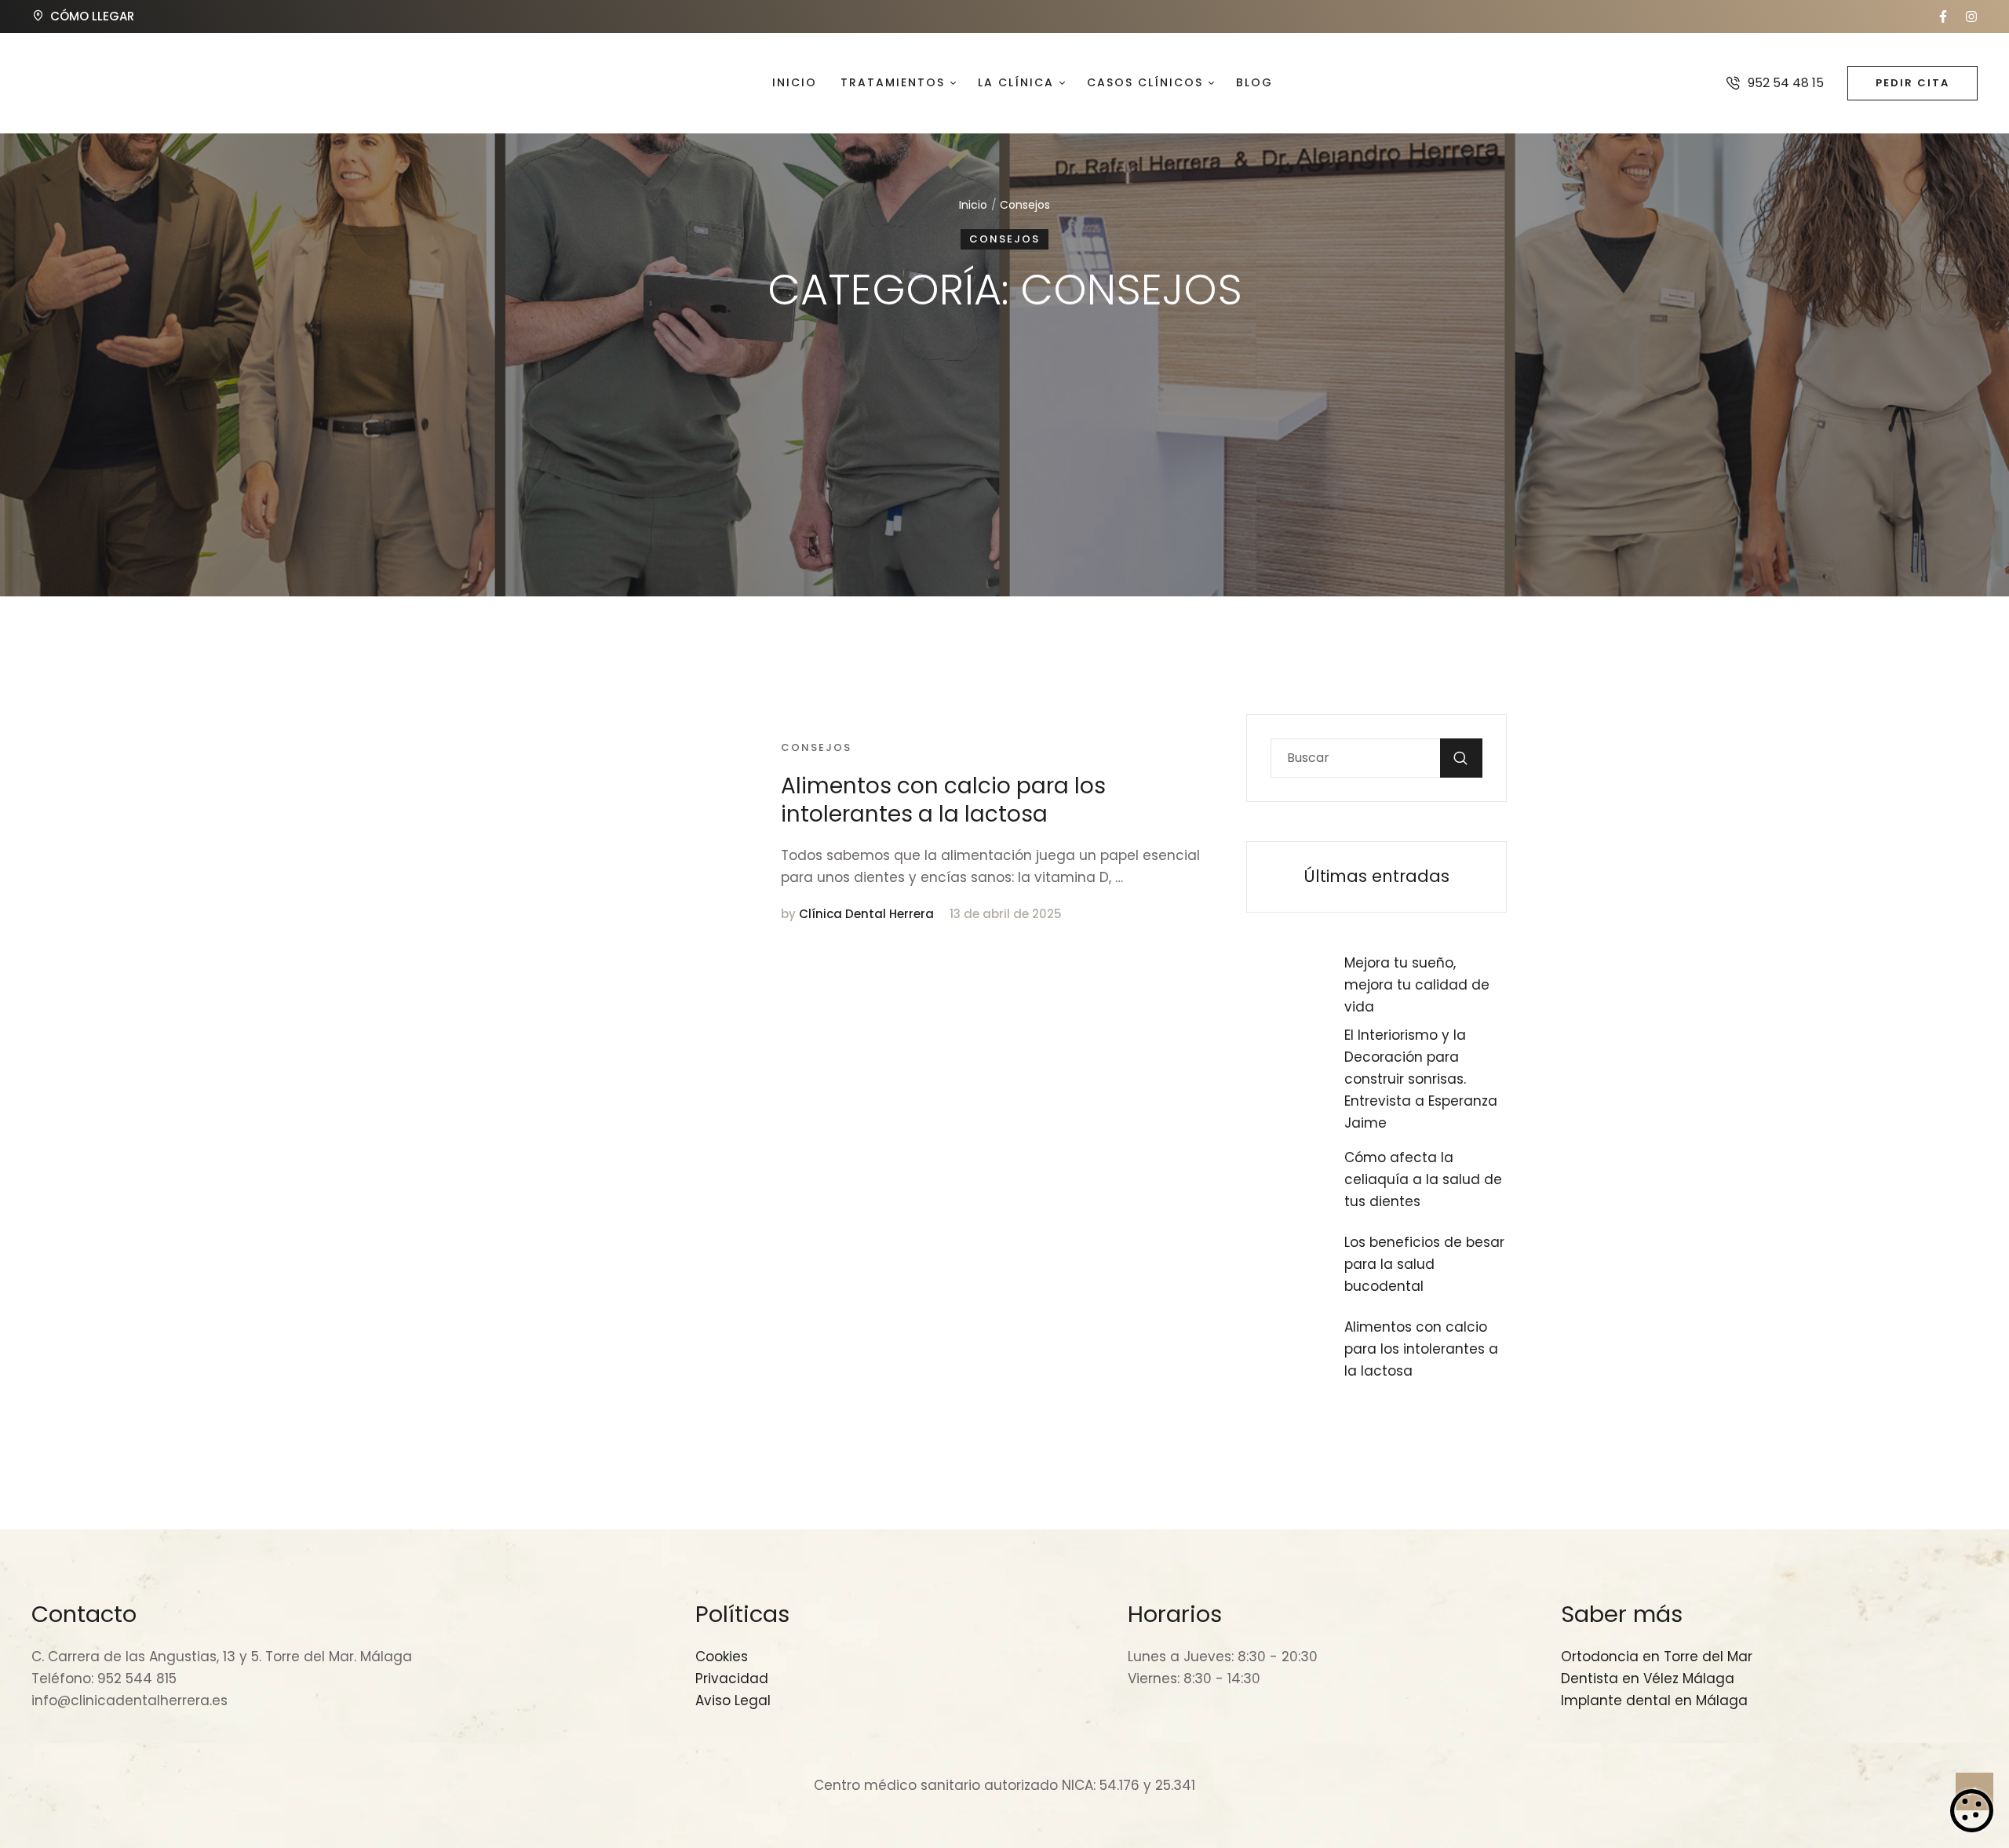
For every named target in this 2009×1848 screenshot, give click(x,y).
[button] (1943, 16)
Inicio (973, 205)
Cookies (1972, 1810)
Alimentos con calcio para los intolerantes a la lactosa (943, 800)
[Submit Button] (1461, 758)
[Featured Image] (621, 831)
